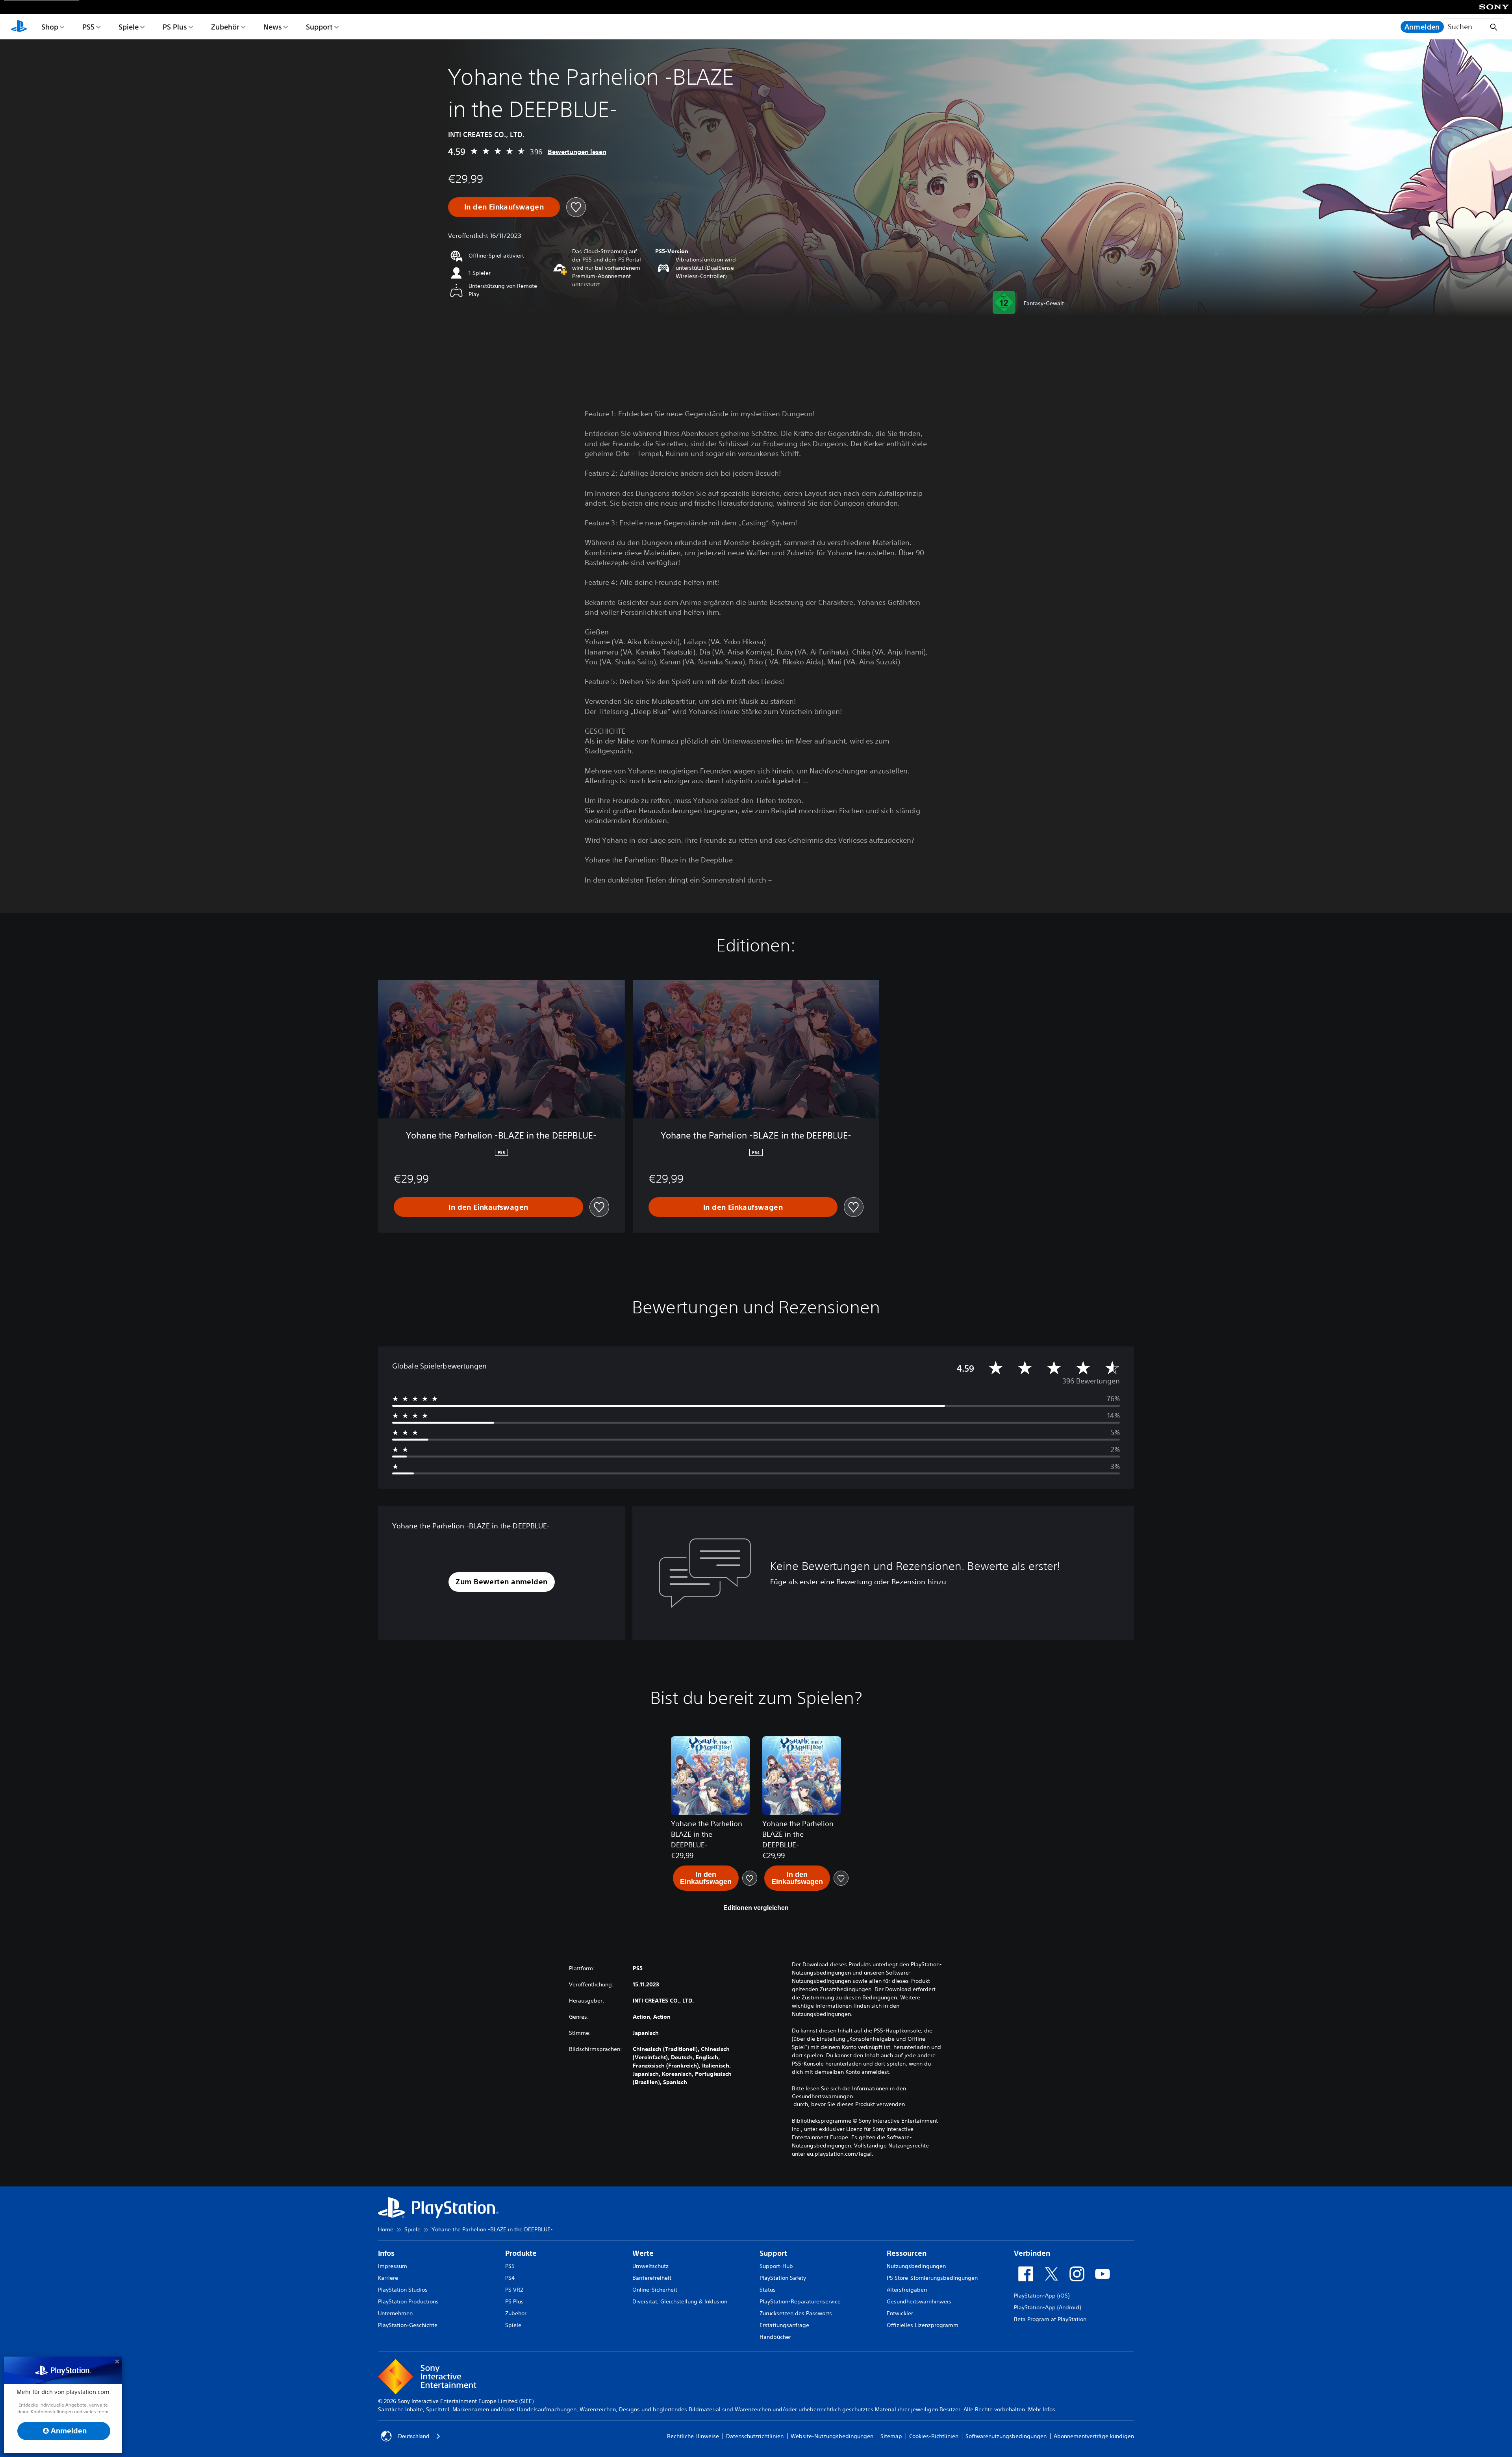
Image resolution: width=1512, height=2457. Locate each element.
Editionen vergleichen (756, 1908)
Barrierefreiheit (652, 2278)
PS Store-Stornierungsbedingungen (932, 2278)
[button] (501, 1582)
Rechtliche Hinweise (693, 2436)
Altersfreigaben (907, 2290)
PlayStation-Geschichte (408, 2325)
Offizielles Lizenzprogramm (923, 2325)
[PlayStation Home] (19, 27)
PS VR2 (514, 2290)
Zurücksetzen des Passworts (796, 2313)
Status (768, 2290)
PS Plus (175, 27)
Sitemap (891, 2436)
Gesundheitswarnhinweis (919, 2301)
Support (319, 27)
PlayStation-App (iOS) (1042, 2296)
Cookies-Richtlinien (934, 2436)
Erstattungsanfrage (784, 2325)
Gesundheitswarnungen (822, 2096)
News (273, 27)
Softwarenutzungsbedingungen (1006, 2436)
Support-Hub (776, 2266)
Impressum (393, 2266)
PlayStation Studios (403, 2290)
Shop (50, 27)
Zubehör (225, 27)
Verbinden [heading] (1032, 2253)
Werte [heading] (643, 2253)
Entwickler (900, 2313)
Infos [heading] (386, 2253)
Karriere (388, 2278)
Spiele (129, 27)
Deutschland (414, 2436)
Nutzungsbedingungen (916, 2266)
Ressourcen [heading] (907, 2253)
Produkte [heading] (521, 2253)
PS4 (510, 2278)
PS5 (88, 27)
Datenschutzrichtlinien (755, 2436)
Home (386, 2229)
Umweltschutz (650, 2266)
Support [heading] (773, 2253)
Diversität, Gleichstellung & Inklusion (680, 2301)
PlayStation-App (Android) (1047, 2307)
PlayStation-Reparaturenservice (800, 2301)
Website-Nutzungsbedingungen (832, 2436)
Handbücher (775, 2337)
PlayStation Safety (783, 2278)
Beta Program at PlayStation (1050, 2319)
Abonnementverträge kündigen (1094, 2436)
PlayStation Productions (408, 2301)
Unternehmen (395, 2313)
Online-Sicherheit (655, 2290)
